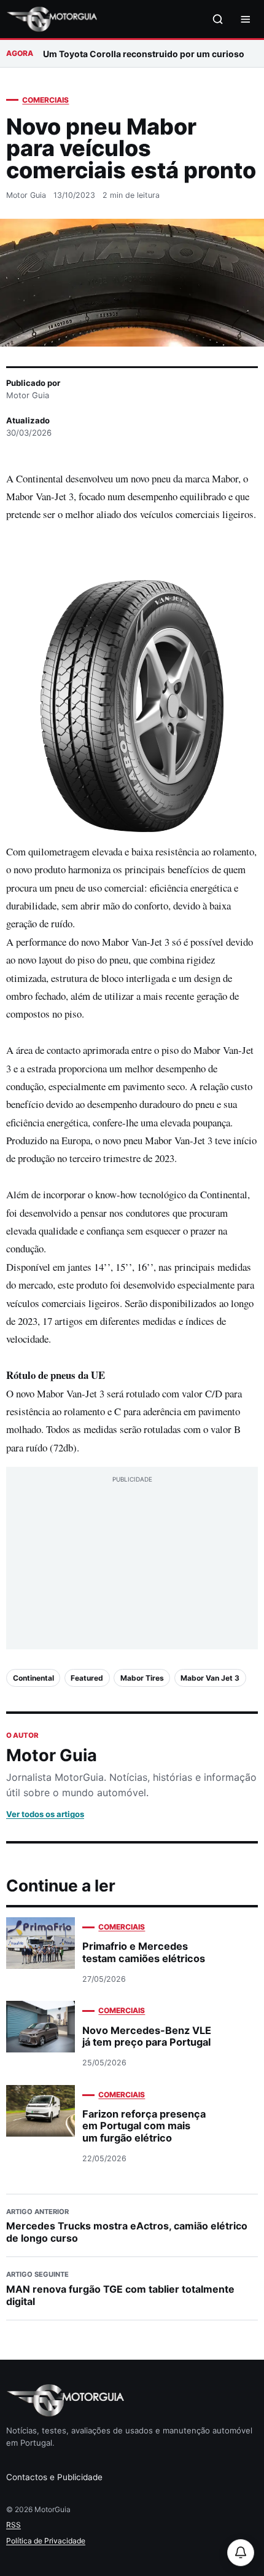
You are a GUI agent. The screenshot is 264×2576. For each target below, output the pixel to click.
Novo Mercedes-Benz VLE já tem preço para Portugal (147, 2036)
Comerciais (45, 100)
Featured (87, 1678)
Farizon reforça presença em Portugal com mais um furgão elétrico (144, 2126)
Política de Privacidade (46, 2541)
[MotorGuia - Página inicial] (52, 19)
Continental (33, 1678)
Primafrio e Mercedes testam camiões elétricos (144, 1952)
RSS (14, 2525)
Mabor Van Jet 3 (210, 1678)
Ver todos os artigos (45, 1814)
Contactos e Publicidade (54, 2477)
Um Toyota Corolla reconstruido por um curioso (144, 54)
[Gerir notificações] (241, 2553)
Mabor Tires (142, 1678)
